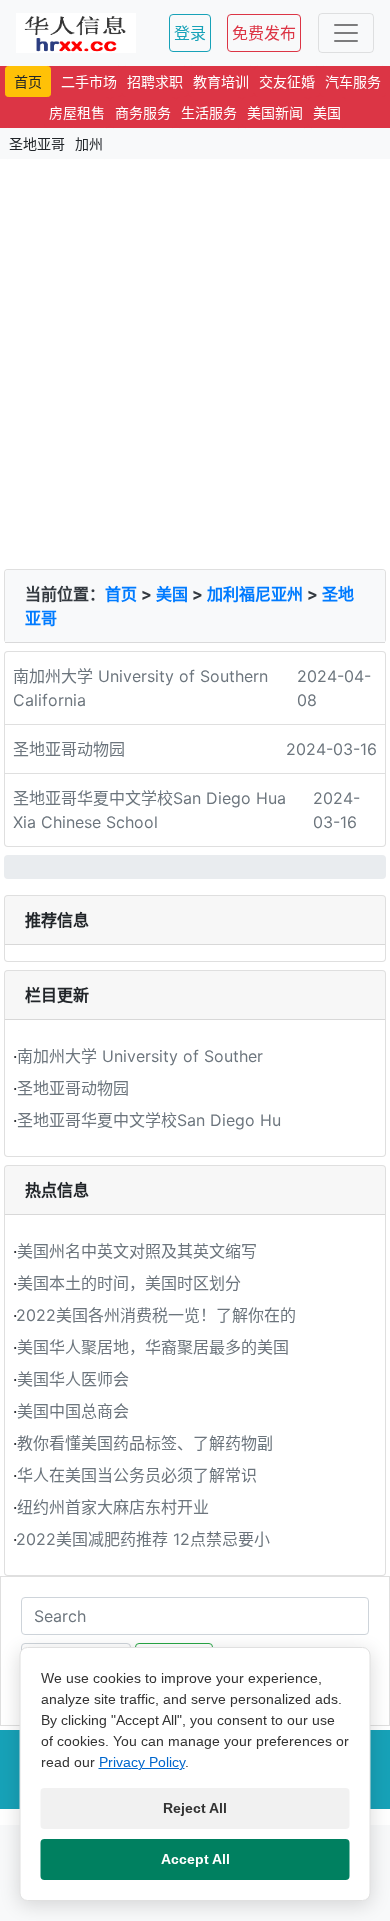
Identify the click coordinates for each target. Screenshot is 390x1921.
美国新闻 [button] (275, 112)
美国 (172, 594)
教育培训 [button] (221, 81)
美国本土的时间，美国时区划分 (129, 1283)
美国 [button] (327, 112)
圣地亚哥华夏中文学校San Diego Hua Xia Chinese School (149, 810)
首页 (121, 594)
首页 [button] (28, 81)
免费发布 (264, 33)
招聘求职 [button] (155, 81)
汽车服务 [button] (353, 81)
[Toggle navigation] (346, 33)
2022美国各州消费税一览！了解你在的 (156, 1315)
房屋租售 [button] (77, 112)
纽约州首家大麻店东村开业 (113, 1507)
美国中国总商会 (73, 1411)
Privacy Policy (142, 1762)
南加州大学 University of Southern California (140, 688)
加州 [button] (89, 143)
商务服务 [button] (143, 112)
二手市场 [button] (89, 81)
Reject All (195, 1808)
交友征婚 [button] (287, 81)
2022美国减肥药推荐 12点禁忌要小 (143, 1539)
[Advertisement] (195, 364)
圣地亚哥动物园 (69, 749)
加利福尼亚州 (255, 594)
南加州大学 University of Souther (140, 1056)
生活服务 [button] (209, 112)
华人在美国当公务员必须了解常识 (137, 1475)
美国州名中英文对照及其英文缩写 (137, 1251)
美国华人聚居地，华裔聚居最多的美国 (153, 1347)
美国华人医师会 (73, 1379)
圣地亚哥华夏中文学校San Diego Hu (149, 1120)
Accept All (195, 1859)
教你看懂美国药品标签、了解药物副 (145, 1443)
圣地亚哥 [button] (37, 143)
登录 (190, 33)
